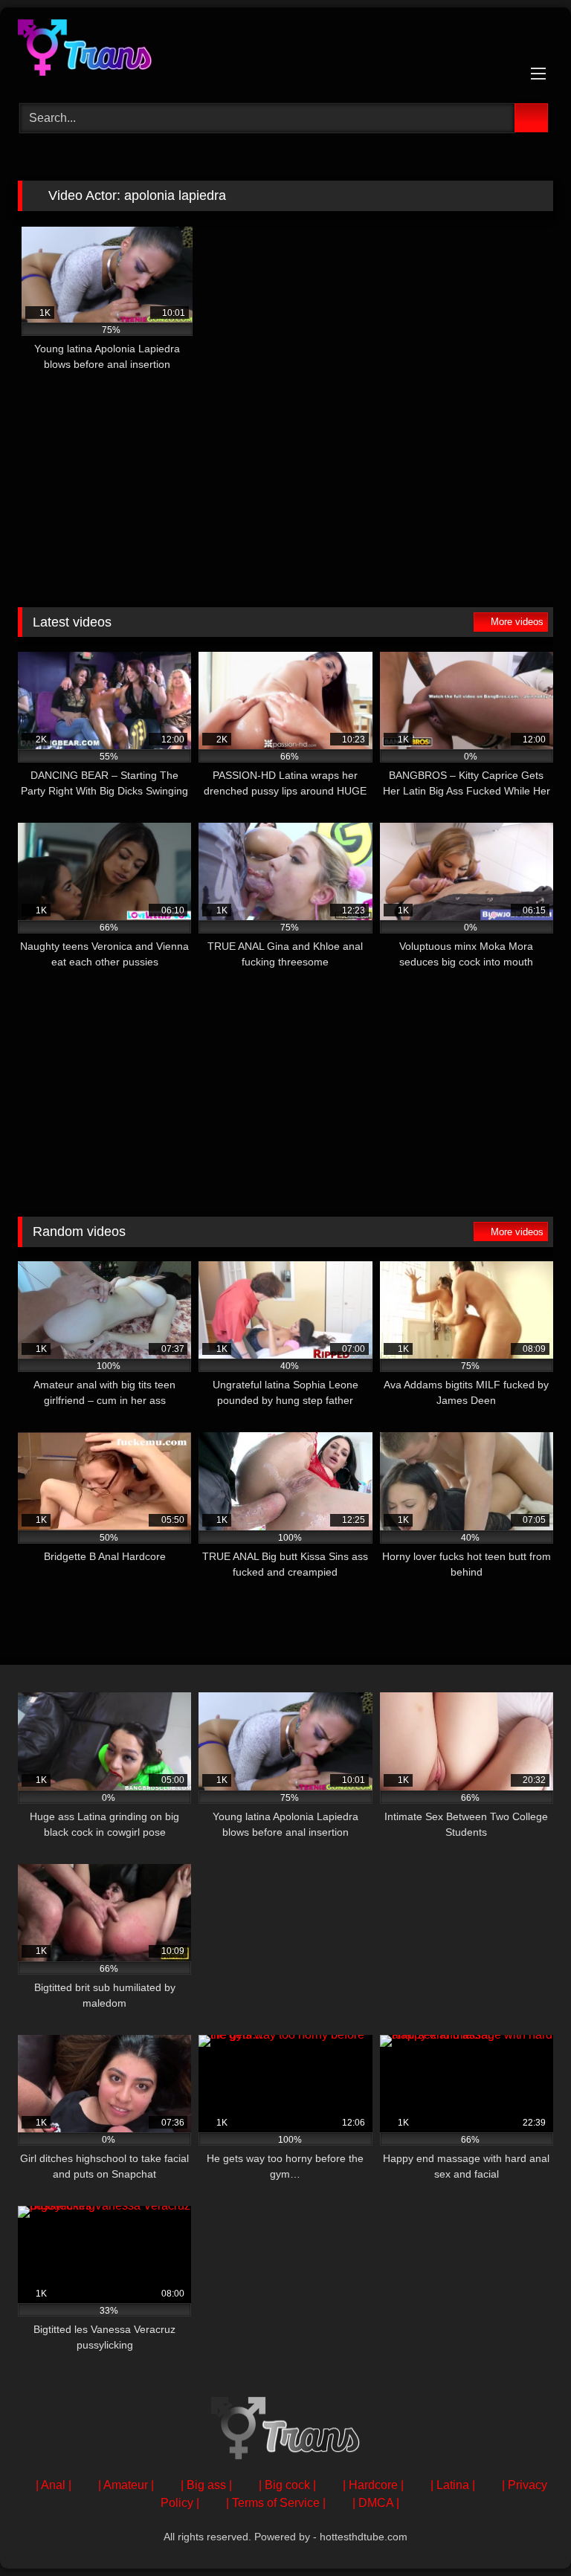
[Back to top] (526, 2532)
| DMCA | (376, 2503)
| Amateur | (126, 2485)
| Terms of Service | (276, 2503)
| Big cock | (287, 2485)
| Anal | (54, 2485)
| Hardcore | (373, 2485)
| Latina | (453, 2485)
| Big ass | (206, 2485)
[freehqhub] (285, 50)
